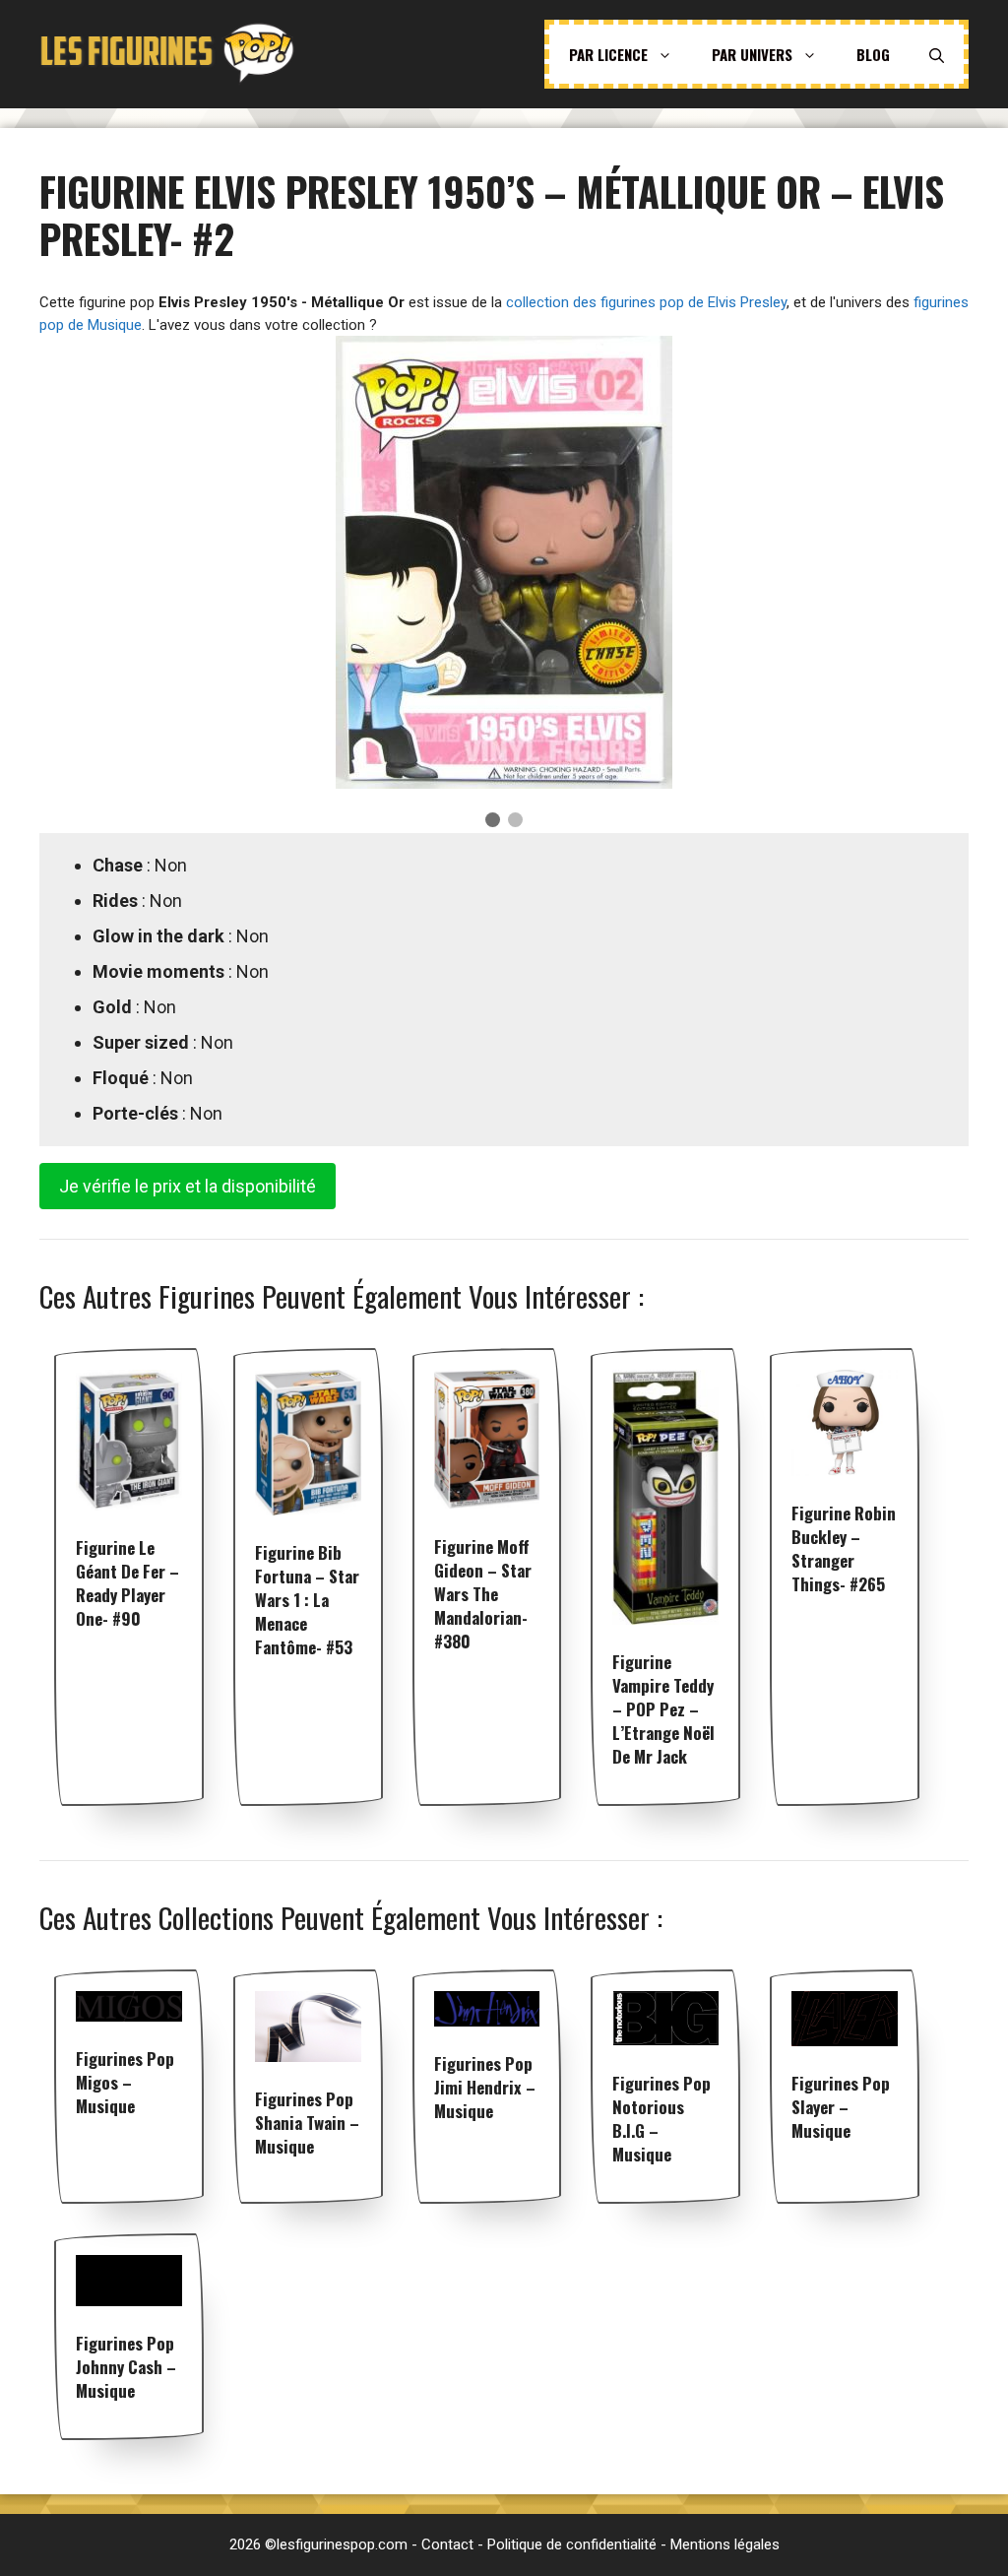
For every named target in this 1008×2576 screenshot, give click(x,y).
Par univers (752, 54)
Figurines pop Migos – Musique (125, 2082)
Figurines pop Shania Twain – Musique (307, 2123)
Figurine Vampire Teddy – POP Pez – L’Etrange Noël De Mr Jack (663, 1709)
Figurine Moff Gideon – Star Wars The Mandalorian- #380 (483, 1594)
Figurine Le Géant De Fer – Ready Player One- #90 (127, 1583)
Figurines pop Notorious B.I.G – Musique (661, 2119)
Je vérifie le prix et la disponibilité (188, 1186)
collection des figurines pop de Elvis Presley (646, 302)
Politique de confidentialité (572, 2544)
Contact (447, 2544)
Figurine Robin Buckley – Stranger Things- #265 (844, 1548)
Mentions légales (725, 2544)
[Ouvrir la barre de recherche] (937, 54)
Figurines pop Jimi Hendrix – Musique (485, 2087)
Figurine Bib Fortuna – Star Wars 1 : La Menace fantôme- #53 (307, 1600)
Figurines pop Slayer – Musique (841, 2107)
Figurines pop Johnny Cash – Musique (126, 2367)
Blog (873, 54)
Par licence (608, 54)
